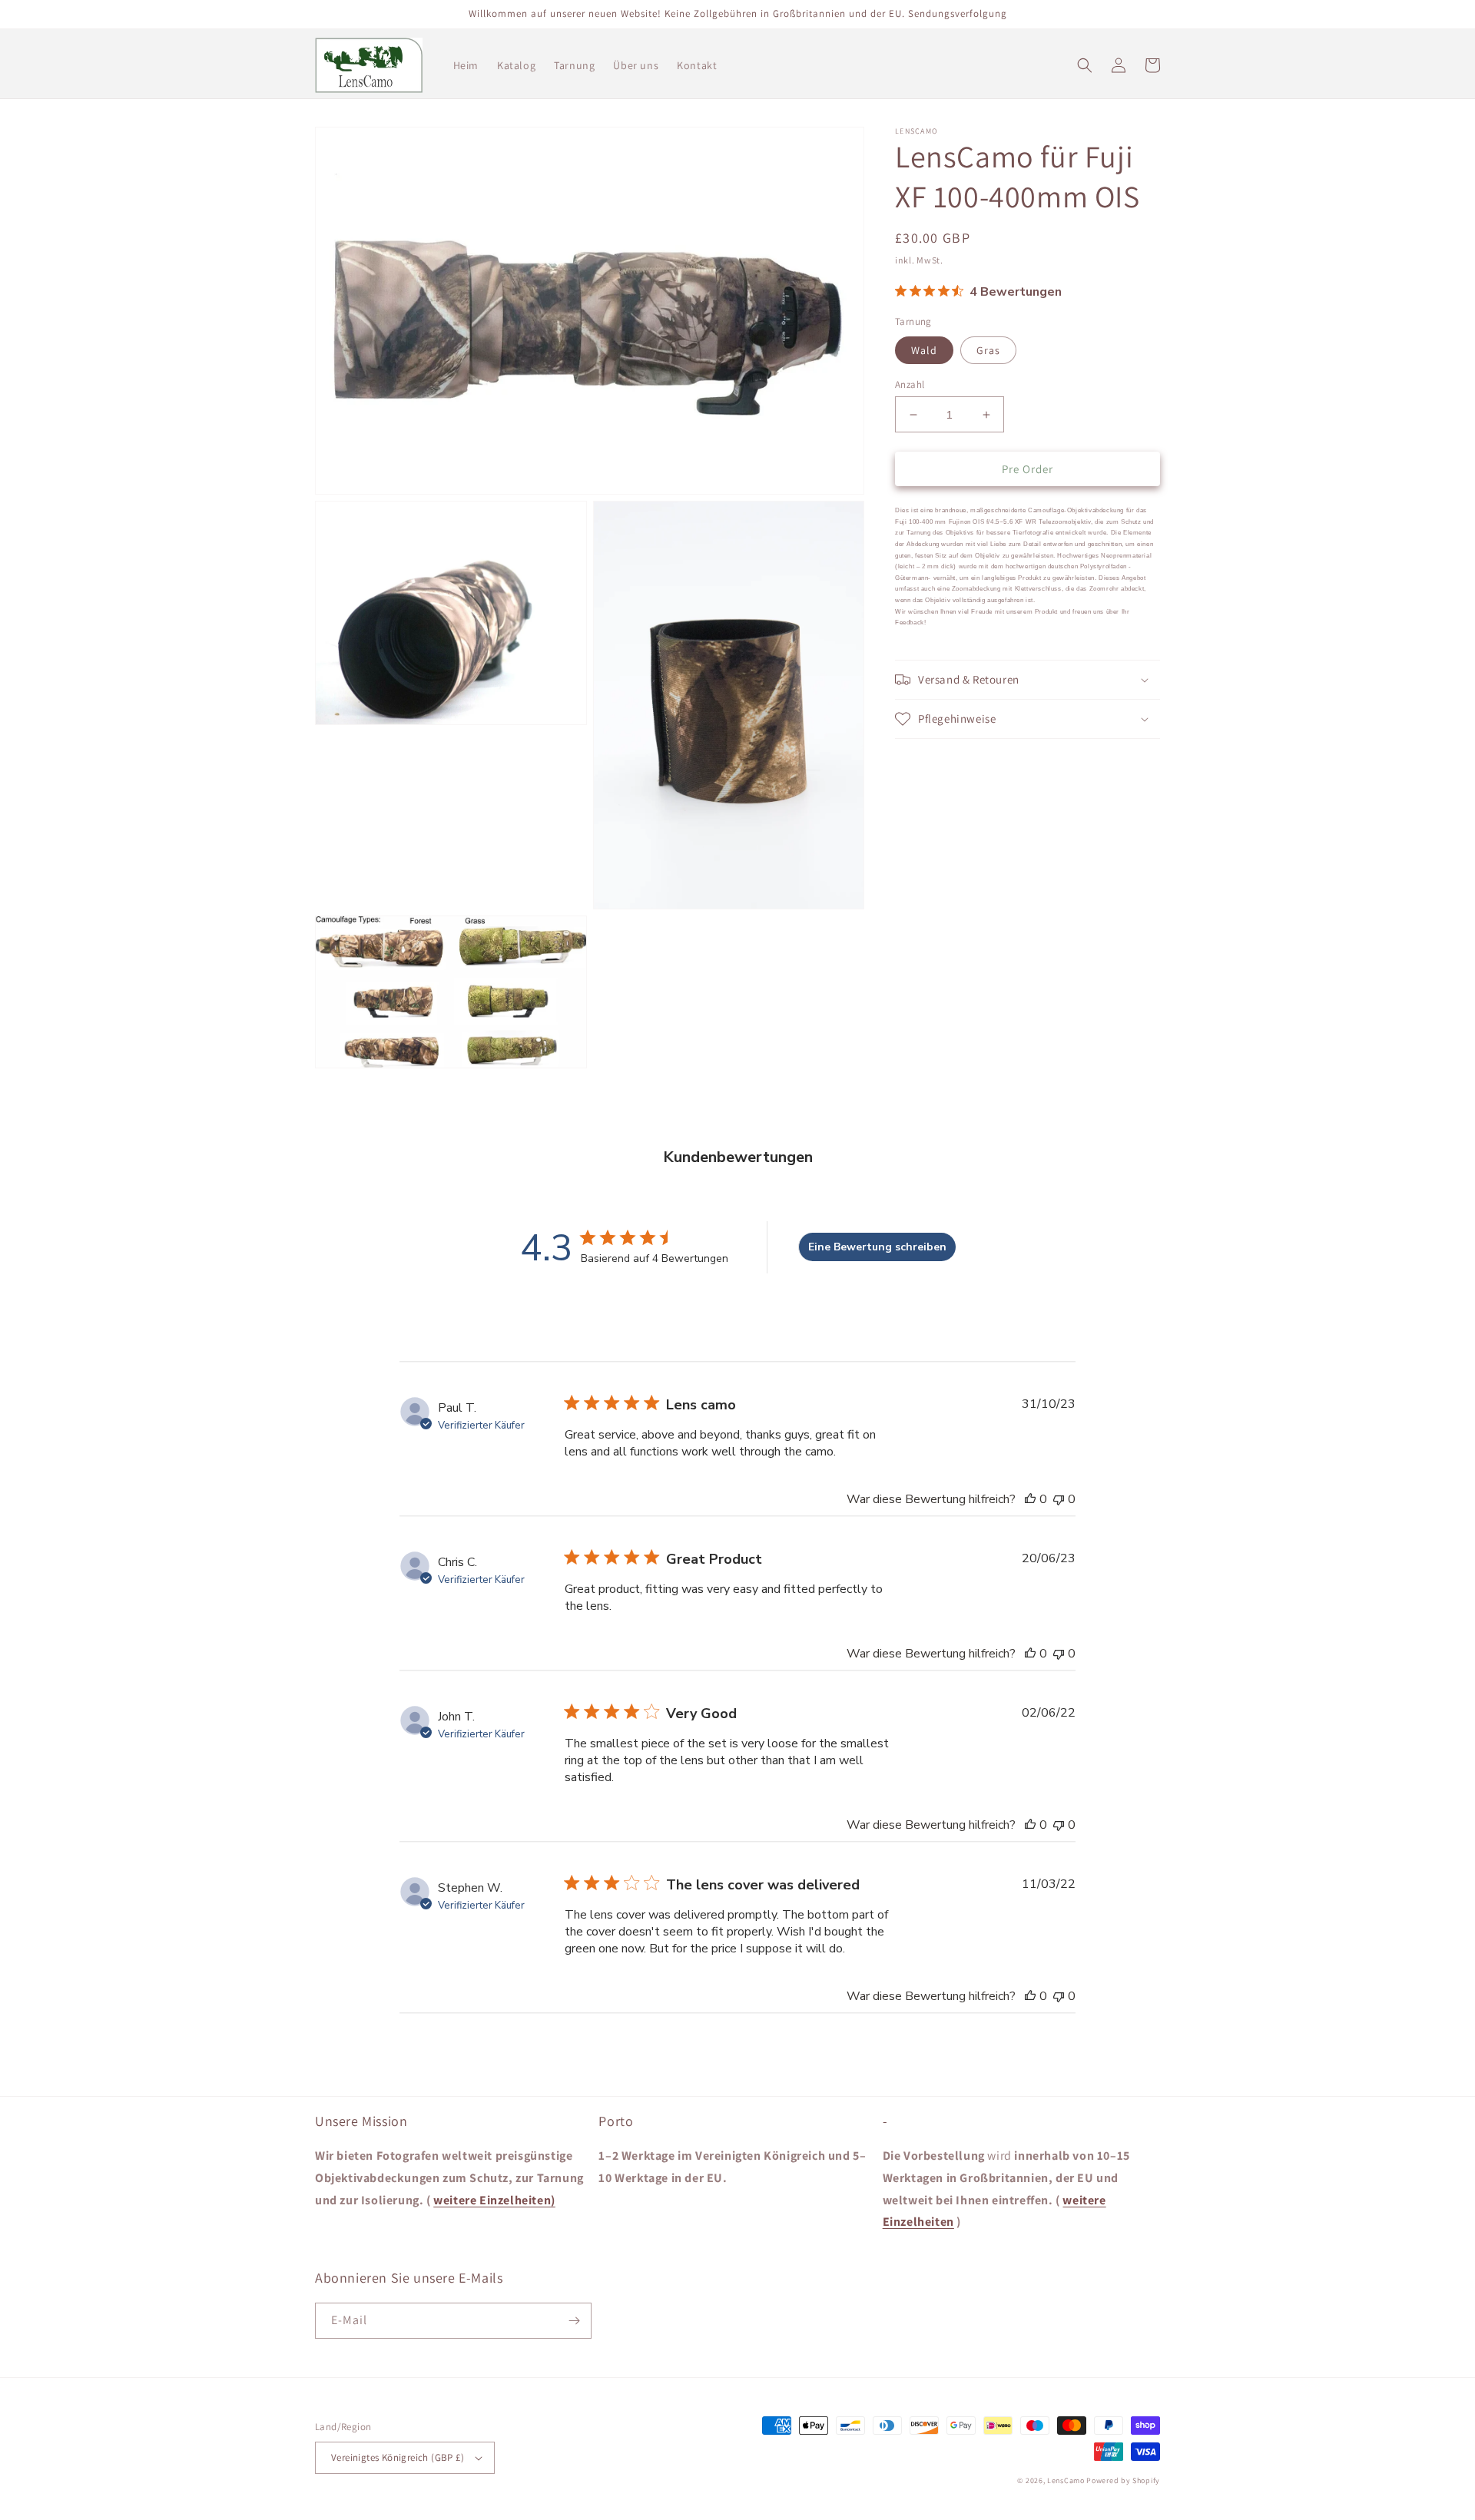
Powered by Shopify (1123, 2480)
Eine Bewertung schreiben (877, 1247)
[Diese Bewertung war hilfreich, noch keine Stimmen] (1030, 1499)
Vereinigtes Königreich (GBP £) (398, 2457)
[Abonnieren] (574, 2321)
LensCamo (1066, 2480)
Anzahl (910, 384)
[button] (1085, 65)
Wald (924, 350)
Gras (988, 350)
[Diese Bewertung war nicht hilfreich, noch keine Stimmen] (1059, 1499)
